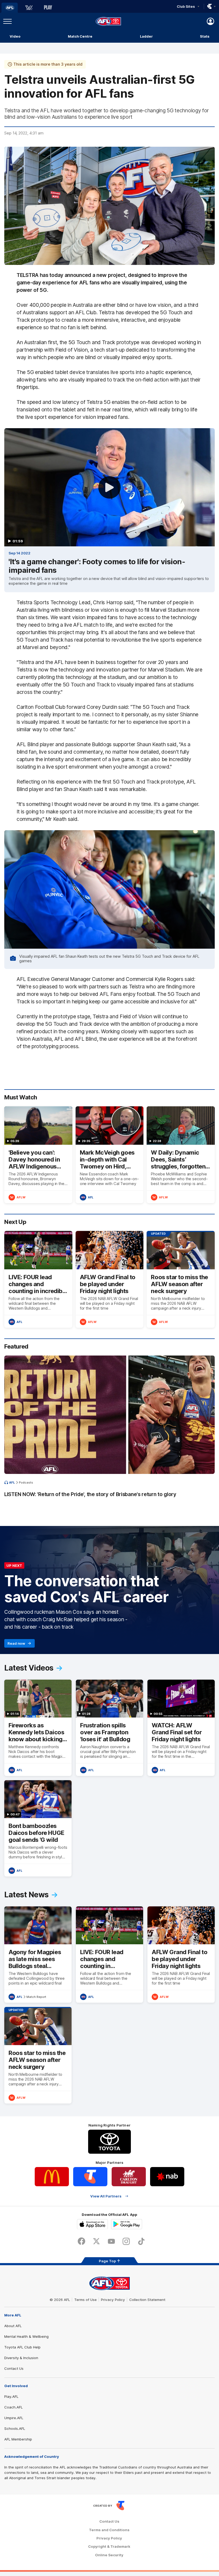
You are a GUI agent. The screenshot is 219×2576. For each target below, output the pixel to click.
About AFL (13, 2326)
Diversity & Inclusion (21, 2358)
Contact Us (14, 2368)
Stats (205, 36)
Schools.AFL (15, 2428)
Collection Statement (147, 2300)
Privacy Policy (113, 2300)
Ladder (146, 36)
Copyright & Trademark (109, 2547)
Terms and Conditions (109, 2530)
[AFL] (10, 8)
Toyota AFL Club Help (22, 2347)
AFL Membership (18, 2439)
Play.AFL (11, 2396)
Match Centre (80, 36)
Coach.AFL (13, 2407)
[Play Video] (109, 487)
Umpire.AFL (14, 2418)
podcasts (26, 1482)
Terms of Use (85, 2300)
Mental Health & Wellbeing (26, 2336)
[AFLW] (29, 8)
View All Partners (106, 2196)
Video (15, 36)
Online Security (109, 2555)
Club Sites (186, 6)
